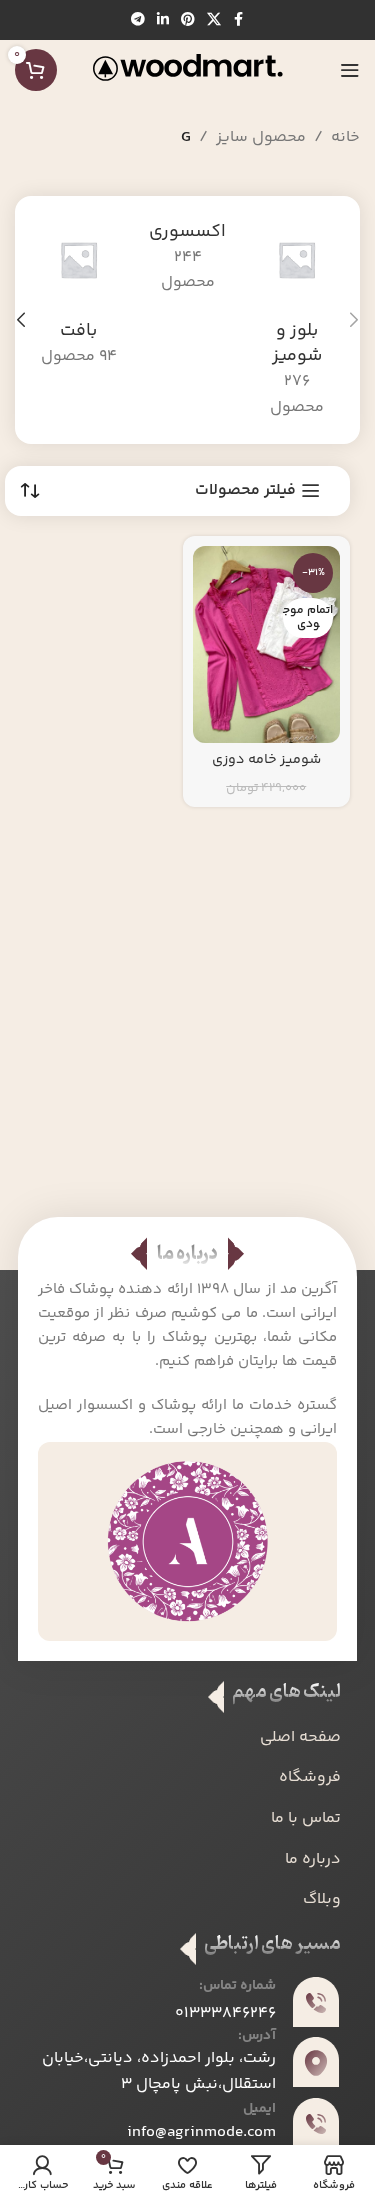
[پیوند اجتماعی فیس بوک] (239, 20)
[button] (354, 320)
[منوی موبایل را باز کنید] (350, 70)
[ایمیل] (316, 2123)
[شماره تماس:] (316, 2002)
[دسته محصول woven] (78, 295)
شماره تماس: (237, 1986)
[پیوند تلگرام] (138, 20)
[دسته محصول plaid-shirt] (296, 320)
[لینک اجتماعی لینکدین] (163, 20)
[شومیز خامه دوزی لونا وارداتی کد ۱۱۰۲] (267, 644)
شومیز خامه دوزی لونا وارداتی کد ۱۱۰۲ (266, 770)
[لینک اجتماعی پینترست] (188, 20)
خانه (345, 137)
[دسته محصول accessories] (187, 258)
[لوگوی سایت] (188, 70)
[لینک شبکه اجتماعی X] (214, 20)
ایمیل (259, 2109)
